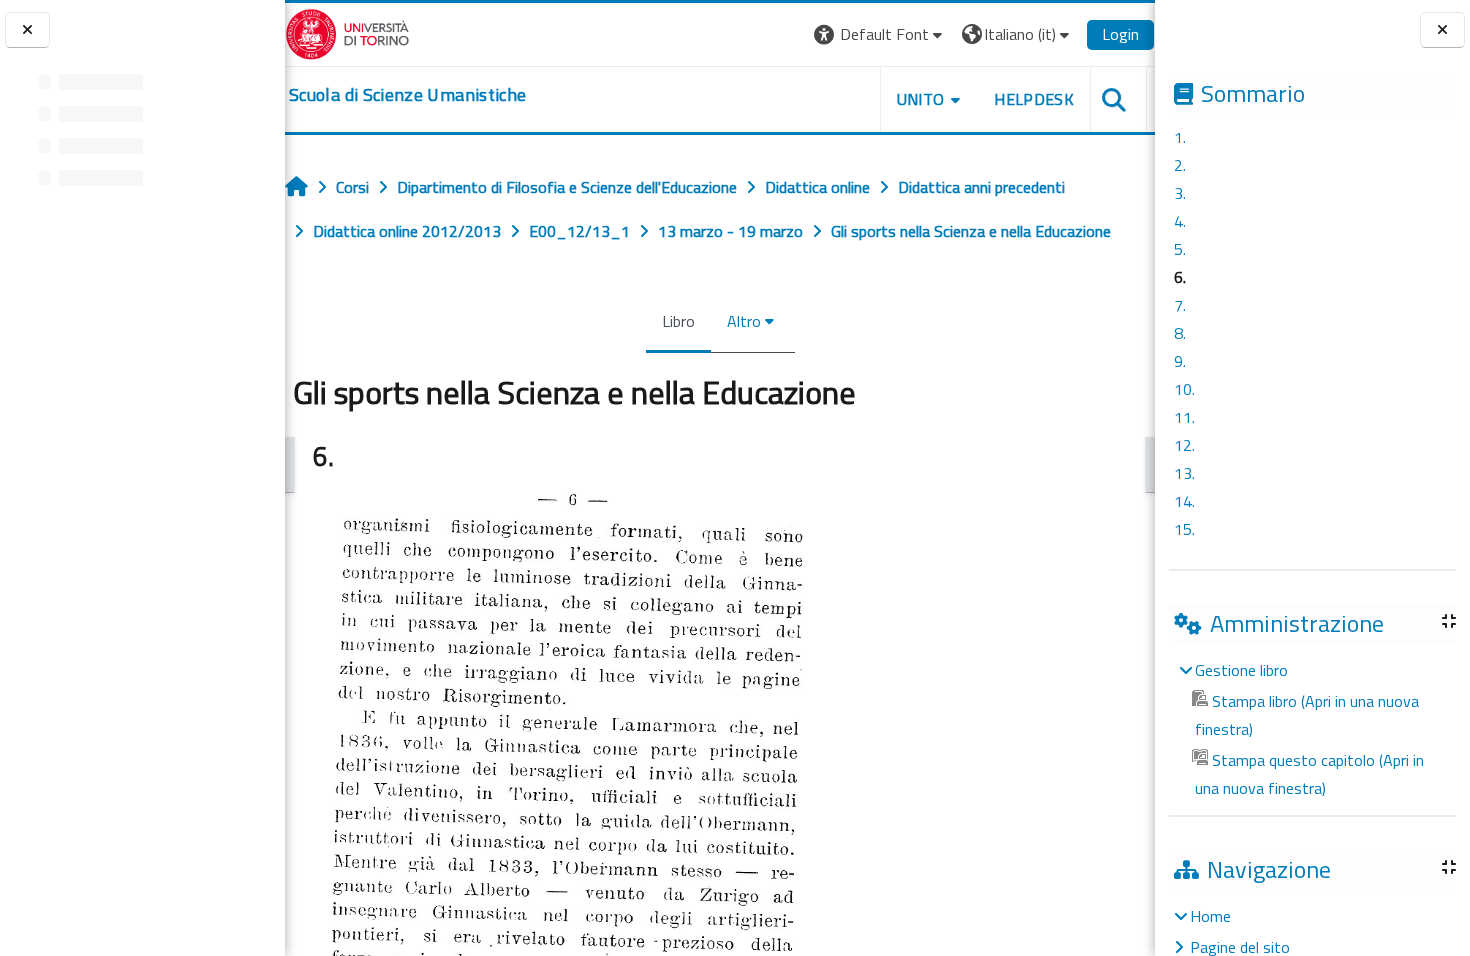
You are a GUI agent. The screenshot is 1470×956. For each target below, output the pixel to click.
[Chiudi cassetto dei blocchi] (1442, 30)
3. (1180, 193)
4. (1180, 221)
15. (1184, 529)
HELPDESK (1034, 99)
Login (1120, 34)
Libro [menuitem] (678, 321)
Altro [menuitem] (744, 321)
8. (1180, 333)
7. (1180, 305)
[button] (880, 34)
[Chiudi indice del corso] (27, 30)
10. (1184, 389)
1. (1180, 137)
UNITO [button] (921, 99)
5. (1180, 249)
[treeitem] (1312, 729)
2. (1180, 165)
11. (1184, 417)
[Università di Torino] (347, 32)
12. (1184, 445)
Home (1210, 916)
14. (1184, 501)
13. (1184, 473)
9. (1180, 361)
